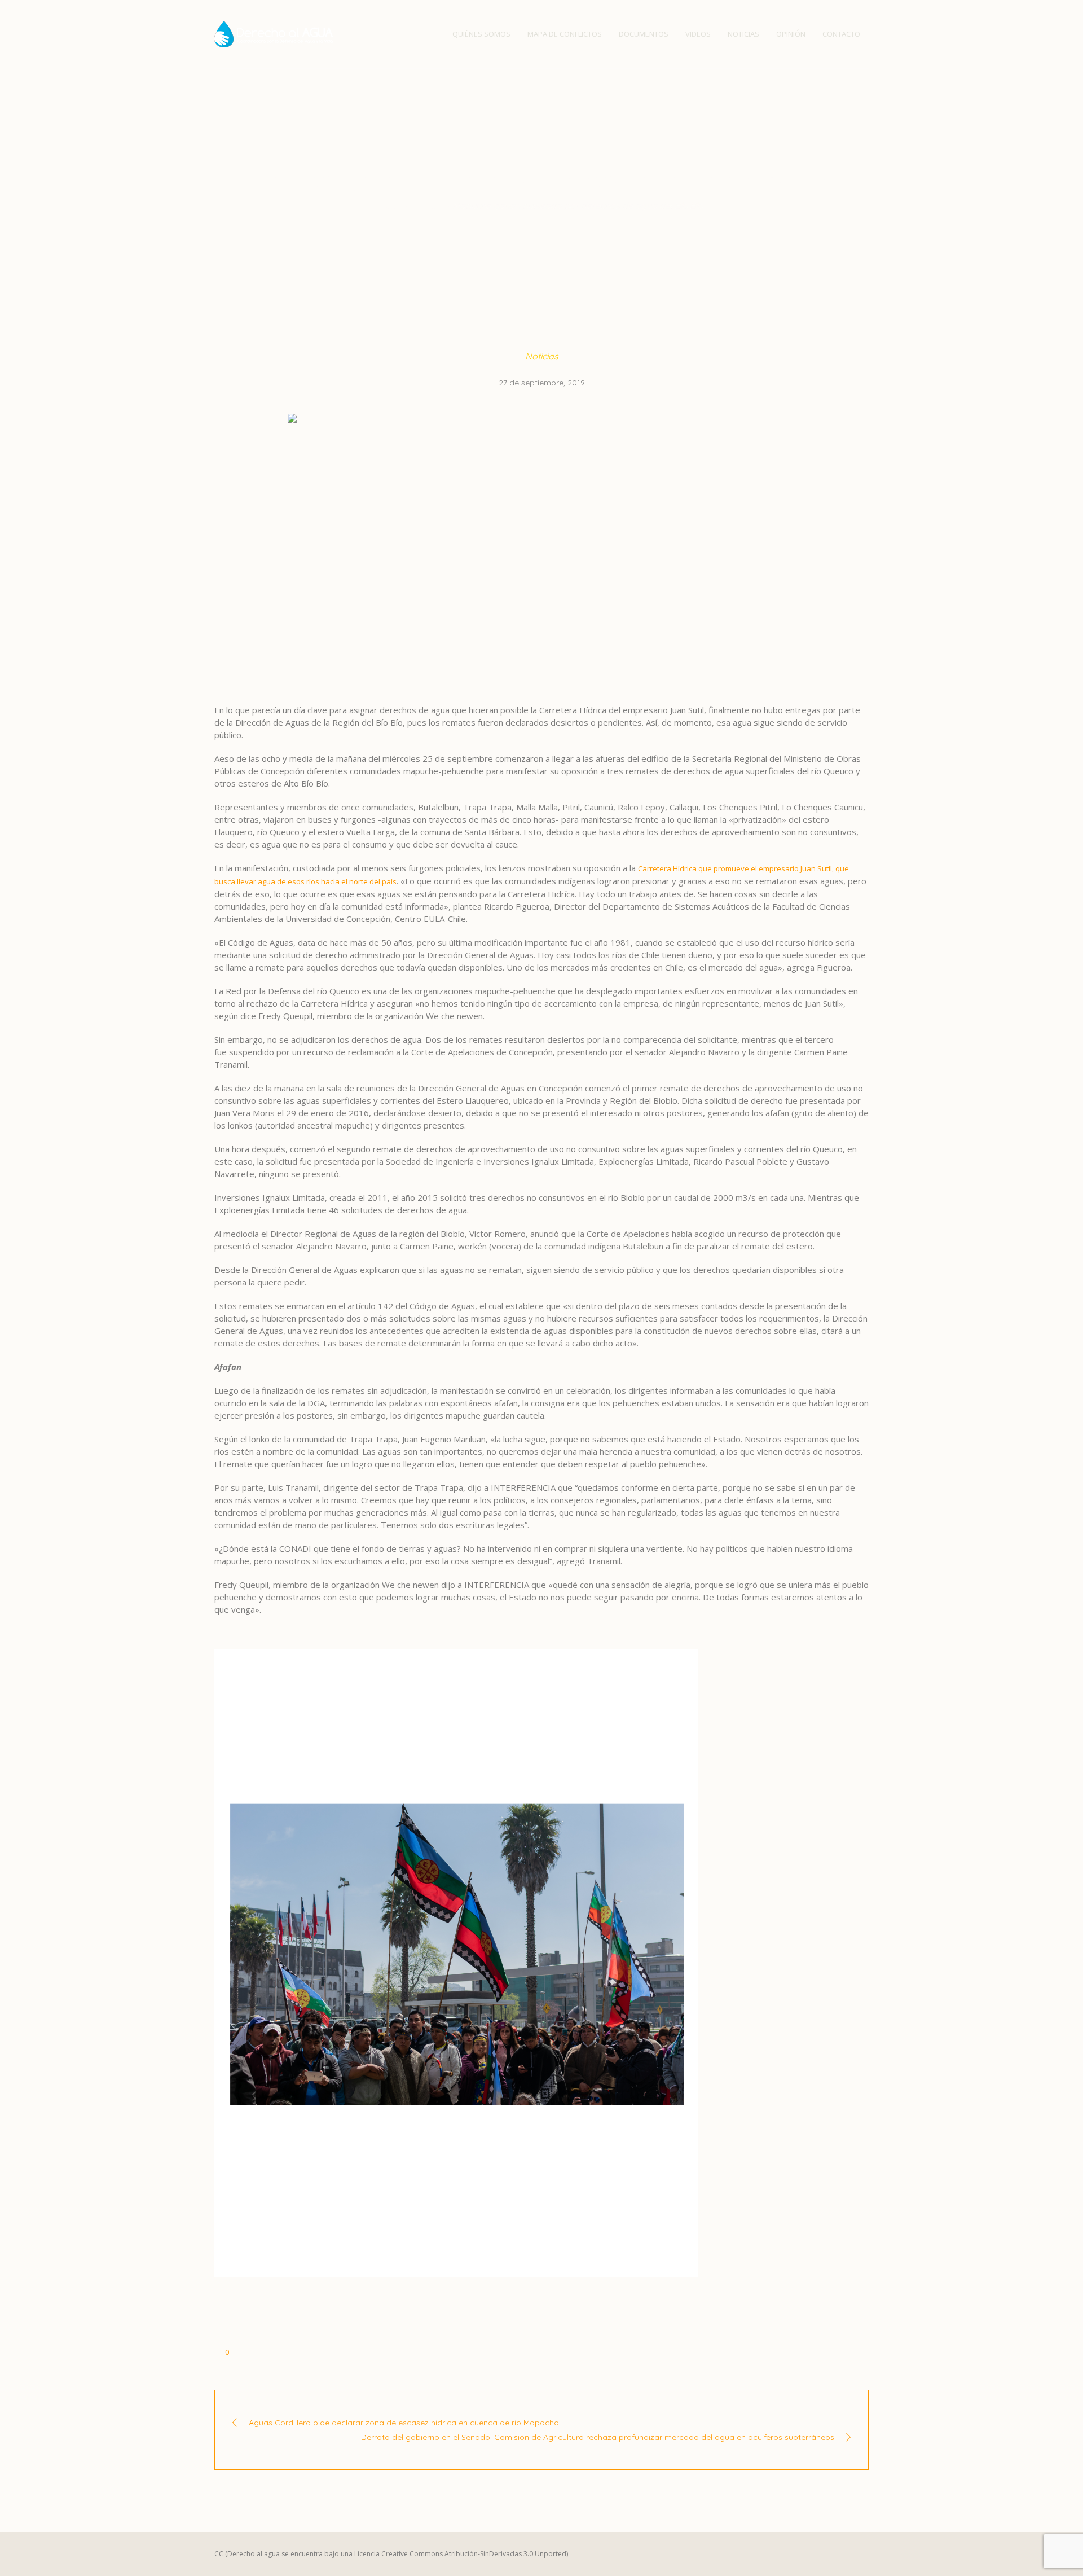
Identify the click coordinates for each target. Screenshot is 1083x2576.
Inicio (391, 205)
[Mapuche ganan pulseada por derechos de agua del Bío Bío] (541, 545)
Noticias (427, 205)
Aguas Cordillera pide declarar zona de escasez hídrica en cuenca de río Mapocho (404, 2423)
